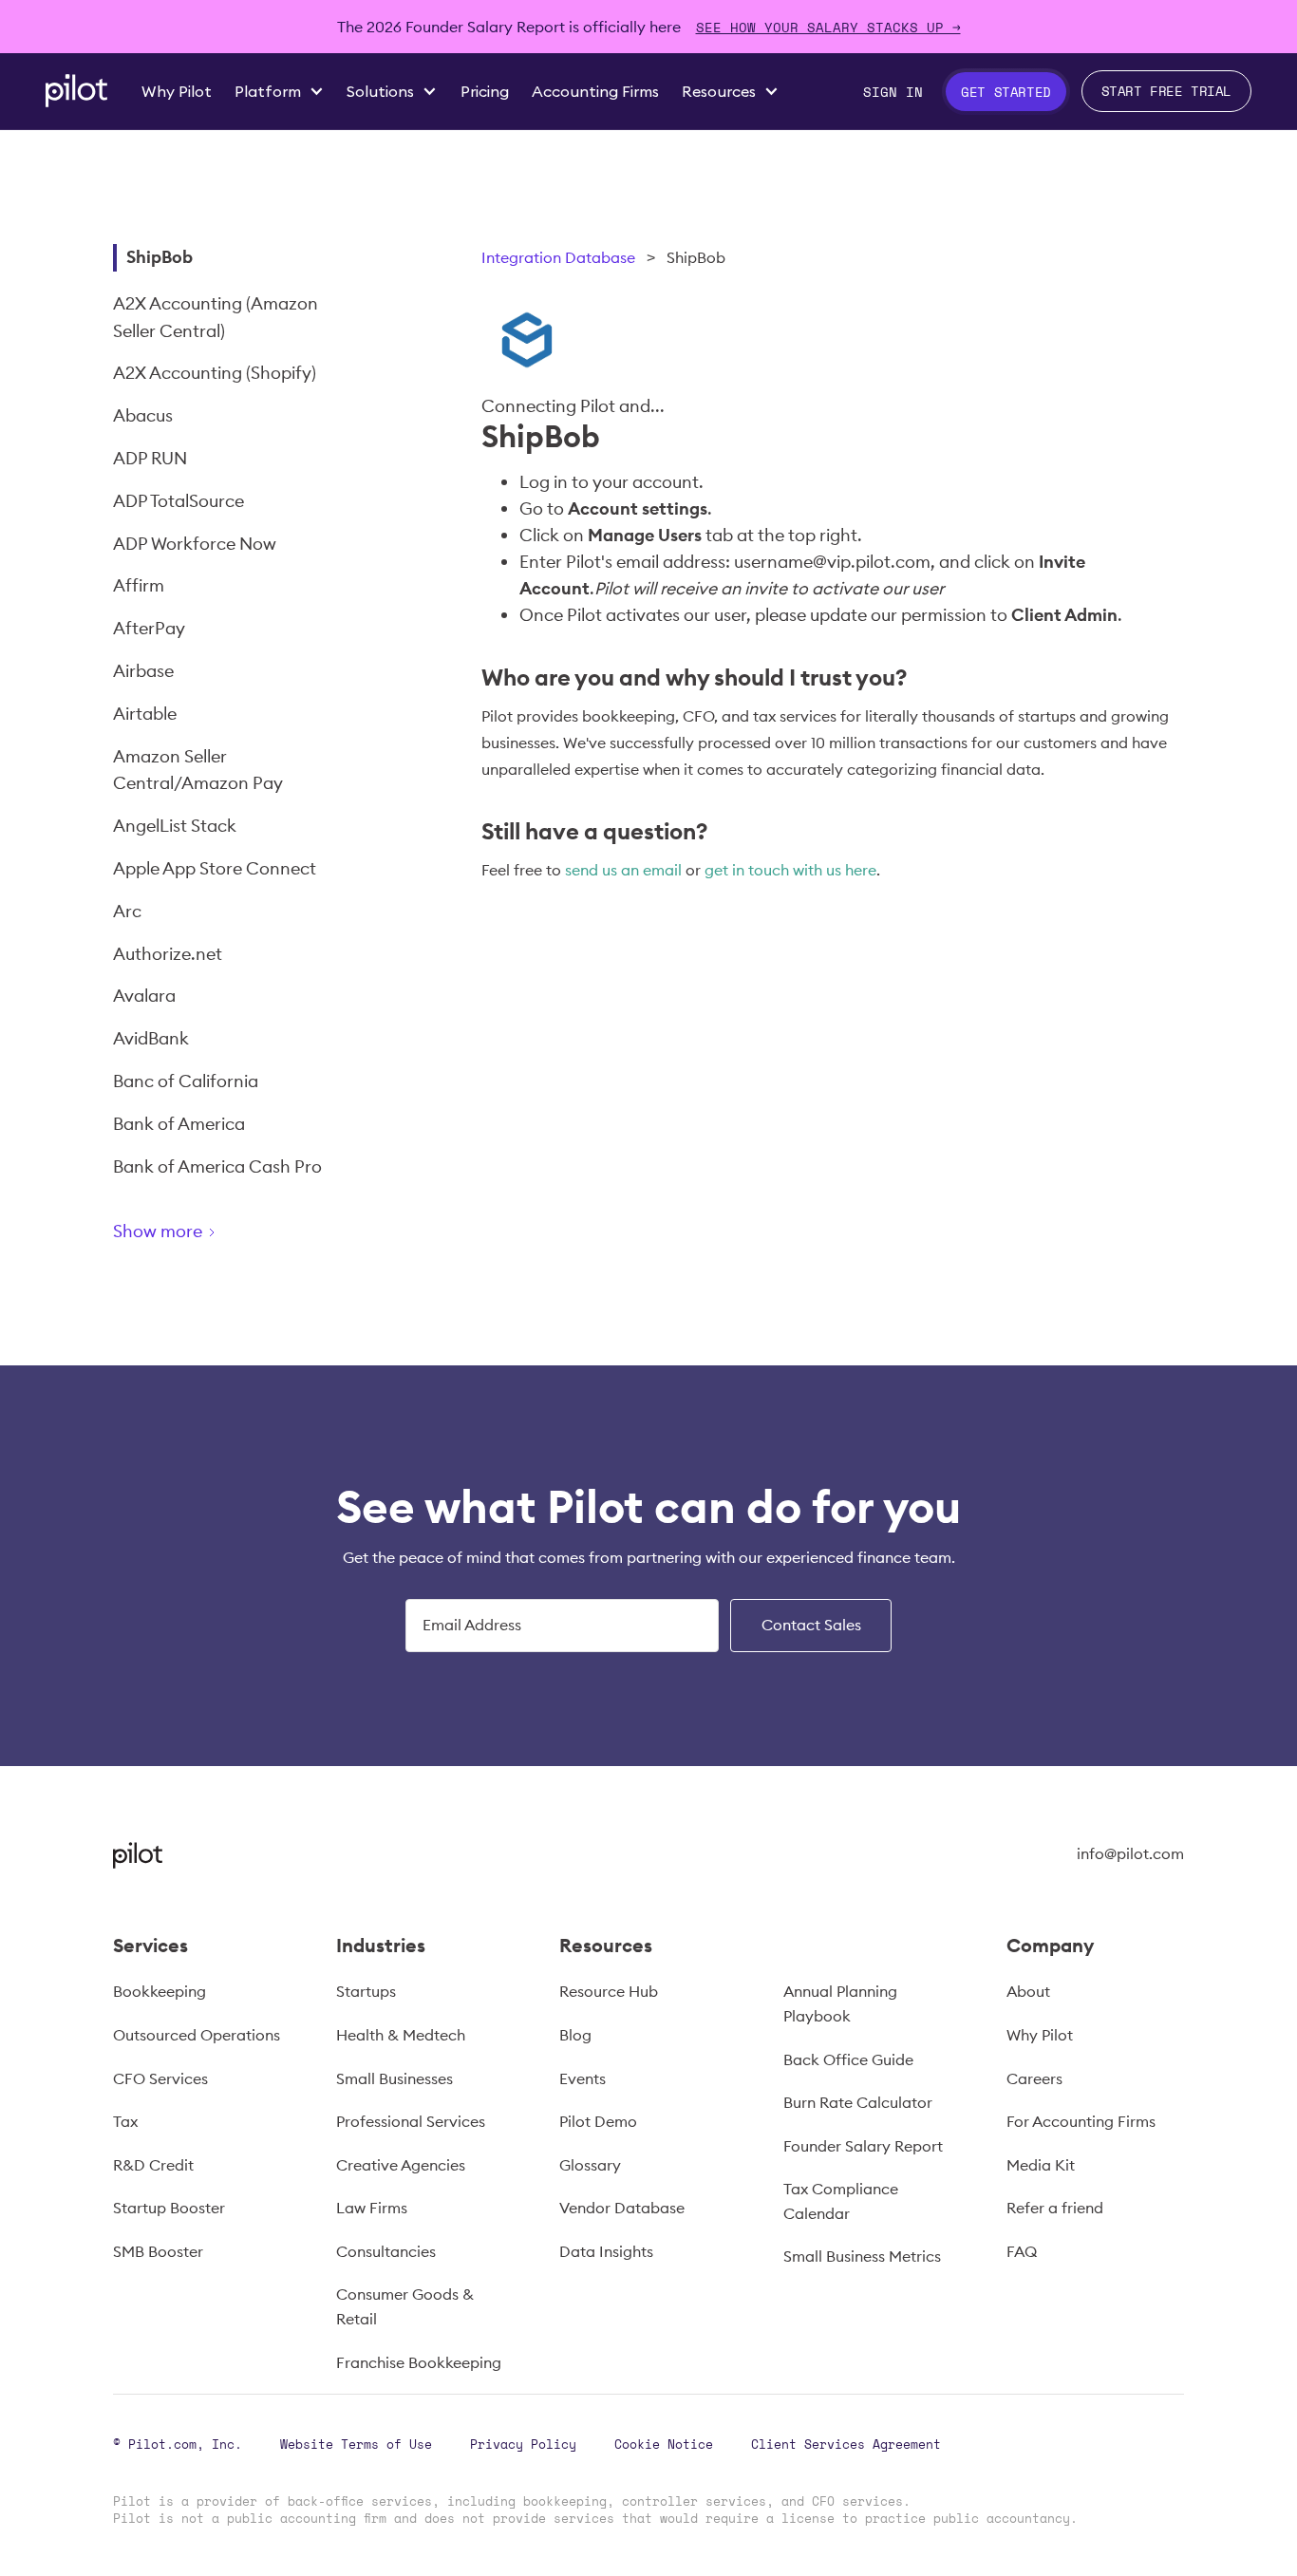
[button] (279, 92)
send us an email (623, 870)
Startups (366, 1991)
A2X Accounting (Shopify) (215, 373)
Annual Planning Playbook (840, 2003)
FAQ (1022, 2251)
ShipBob (160, 257)
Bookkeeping (160, 1991)
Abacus (143, 415)
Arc (127, 911)
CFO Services (160, 2078)
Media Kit (1041, 2165)
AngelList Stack (175, 826)
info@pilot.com (1130, 1853)
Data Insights (606, 2251)
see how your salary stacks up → (828, 27)
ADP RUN (150, 458)
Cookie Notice (664, 2444)
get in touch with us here (790, 870)
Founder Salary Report (863, 2146)
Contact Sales (811, 1625)
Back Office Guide (848, 2059)
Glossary (590, 2165)
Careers (1034, 2078)
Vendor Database (622, 2208)
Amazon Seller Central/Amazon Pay (198, 770)
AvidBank (151, 1038)
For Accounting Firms (1081, 2121)
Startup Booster (169, 2208)
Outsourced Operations (197, 2035)
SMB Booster (158, 2251)
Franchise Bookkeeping (419, 2362)
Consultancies (386, 2251)
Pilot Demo (598, 2121)
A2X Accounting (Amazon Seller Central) (216, 317)
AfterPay (149, 628)
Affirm (139, 585)
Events (583, 2078)
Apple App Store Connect (215, 868)
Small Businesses (395, 2078)
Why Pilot (1040, 2035)
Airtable (145, 714)
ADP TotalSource (179, 501)
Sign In (893, 92)
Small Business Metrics (862, 2256)
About (1028, 1991)
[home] (76, 91)
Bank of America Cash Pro (217, 1166)
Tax (125, 2121)
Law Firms (372, 2208)
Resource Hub (609, 1991)
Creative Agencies (401, 2165)
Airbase (143, 671)
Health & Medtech (401, 2035)
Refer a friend (1055, 2208)
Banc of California (186, 1081)
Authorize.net (168, 954)
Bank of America (179, 1124)
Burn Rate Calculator (858, 2102)
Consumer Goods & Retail (405, 2306)
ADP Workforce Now (195, 544)
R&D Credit (153, 2165)
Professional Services (411, 2121)
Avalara (144, 996)
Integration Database (558, 257)
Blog (575, 2035)
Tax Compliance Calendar (841, 2201)
